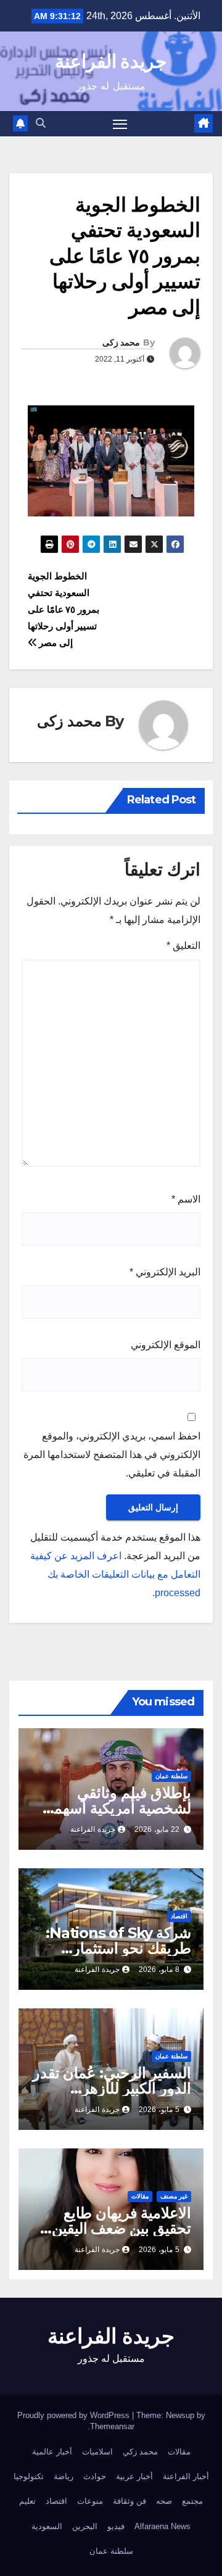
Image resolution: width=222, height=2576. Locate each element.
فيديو (116, 2526)
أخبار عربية (134, 2476)
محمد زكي (140, 2452)
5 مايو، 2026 (159, 2110)
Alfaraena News (162, 2526)
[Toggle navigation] (120, 124)
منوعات (90, 2501)
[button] (41, 123)
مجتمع (192, 2501)
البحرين (85, 2526)
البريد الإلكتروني (165, 1272)
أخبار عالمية (52, 2452)
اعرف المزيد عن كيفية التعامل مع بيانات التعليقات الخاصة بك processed (115, 1574)
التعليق (183, 946)
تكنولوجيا (29, 2476)
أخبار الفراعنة (186, 2476)
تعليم (27, 2501)
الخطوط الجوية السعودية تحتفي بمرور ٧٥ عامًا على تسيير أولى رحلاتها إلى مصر (64, 609)
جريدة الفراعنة (111, 61)
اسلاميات (97, 2452)
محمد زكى (121, 342)
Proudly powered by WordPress (75, 2415)
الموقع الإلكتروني (166, 1345)
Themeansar (112, 2426)
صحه (164, 2501)
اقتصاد (179, 1916)
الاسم (186, 1199)
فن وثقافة (129, 2501)
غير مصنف (174, 2196)
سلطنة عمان (171, 1776)
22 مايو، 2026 (157, 1829)
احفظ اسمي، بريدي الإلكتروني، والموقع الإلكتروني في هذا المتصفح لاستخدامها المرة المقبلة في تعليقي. (112, 1455)
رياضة (64, 2476)
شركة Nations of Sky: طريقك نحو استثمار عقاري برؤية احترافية (118, 1948)
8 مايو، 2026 (159, 1969)
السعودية (47, 2526)
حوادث (95, 2476)
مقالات (140, 2196)
